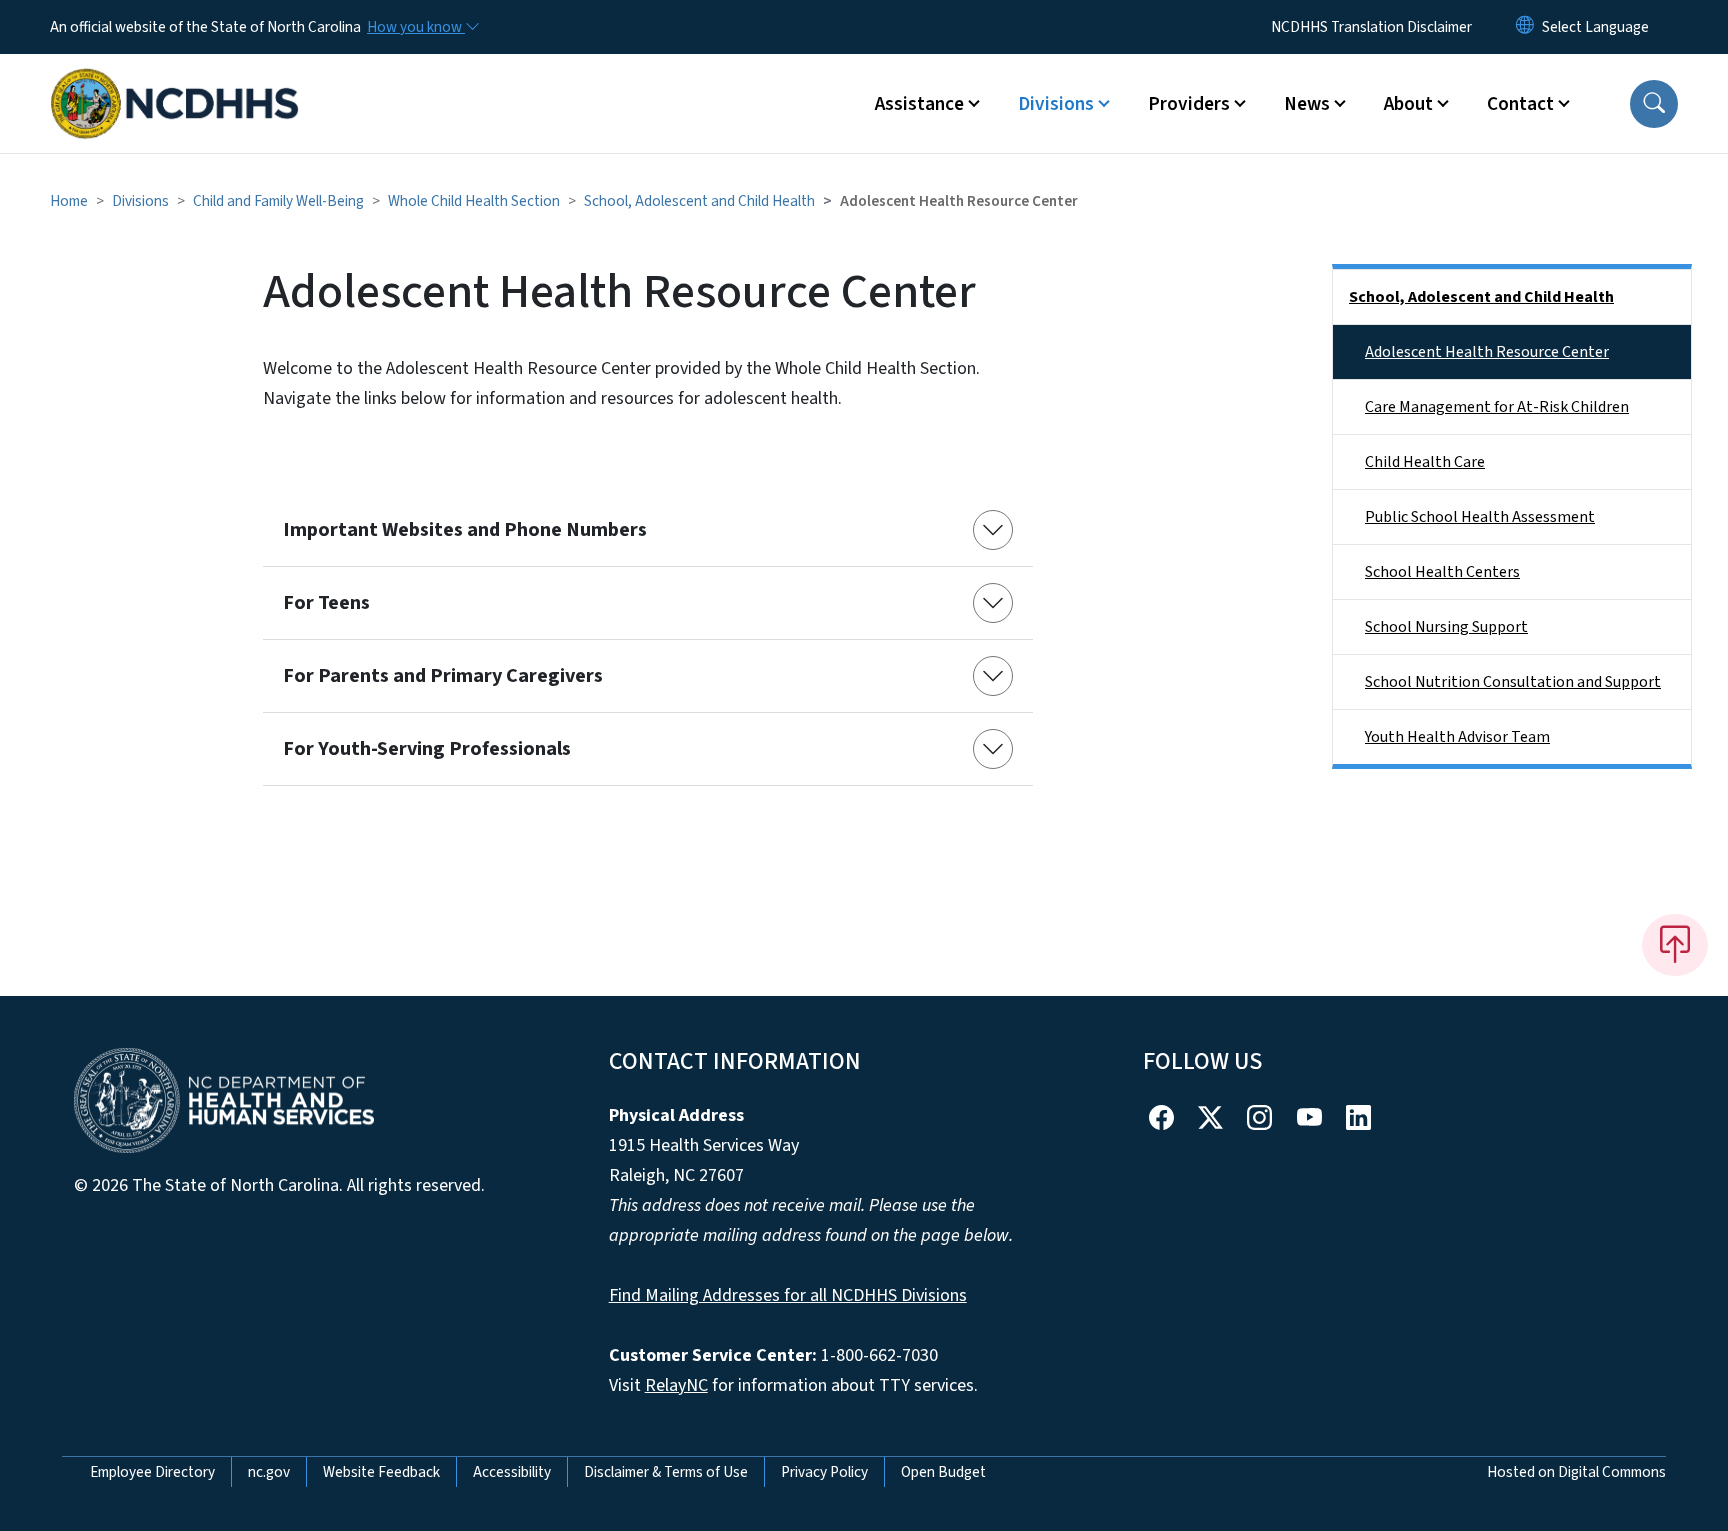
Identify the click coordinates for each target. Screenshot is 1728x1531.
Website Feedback (381, 1472)
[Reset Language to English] (1525, 27)
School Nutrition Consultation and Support (1513, 682)
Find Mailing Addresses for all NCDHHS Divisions (788, 1295)
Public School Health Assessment (1480, 517)
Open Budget (943, 1472)
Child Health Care (1425, 462)
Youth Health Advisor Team (1457, 737)
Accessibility (512, 1472)
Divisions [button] (1056, 104)
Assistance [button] (919, 104)
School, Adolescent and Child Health (699, 201)
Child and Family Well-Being (278, 201)
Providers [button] (1189, 104)
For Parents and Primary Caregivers (443, 676)
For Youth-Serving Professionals (427, 749)
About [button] (1408, 104)
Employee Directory (152, 1472)
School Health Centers (1442, 572)
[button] (1654, 104)
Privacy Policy (824, 1472)
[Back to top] (1675, 945)
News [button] (1307, 104)
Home (69, 201)
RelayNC (676, 1385)
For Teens (326, 603)
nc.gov (269, 1472)
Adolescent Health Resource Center (1487, 352)
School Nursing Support (1446, 627)
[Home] (175, 81)
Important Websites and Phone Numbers (465, 530)
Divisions (140, 201)
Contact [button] (1520, 104)
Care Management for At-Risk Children (1497, 407)
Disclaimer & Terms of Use (666, 1472)
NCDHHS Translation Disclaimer (1371, 27)
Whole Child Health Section (474, 201)
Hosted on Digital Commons (1576, 1472)
